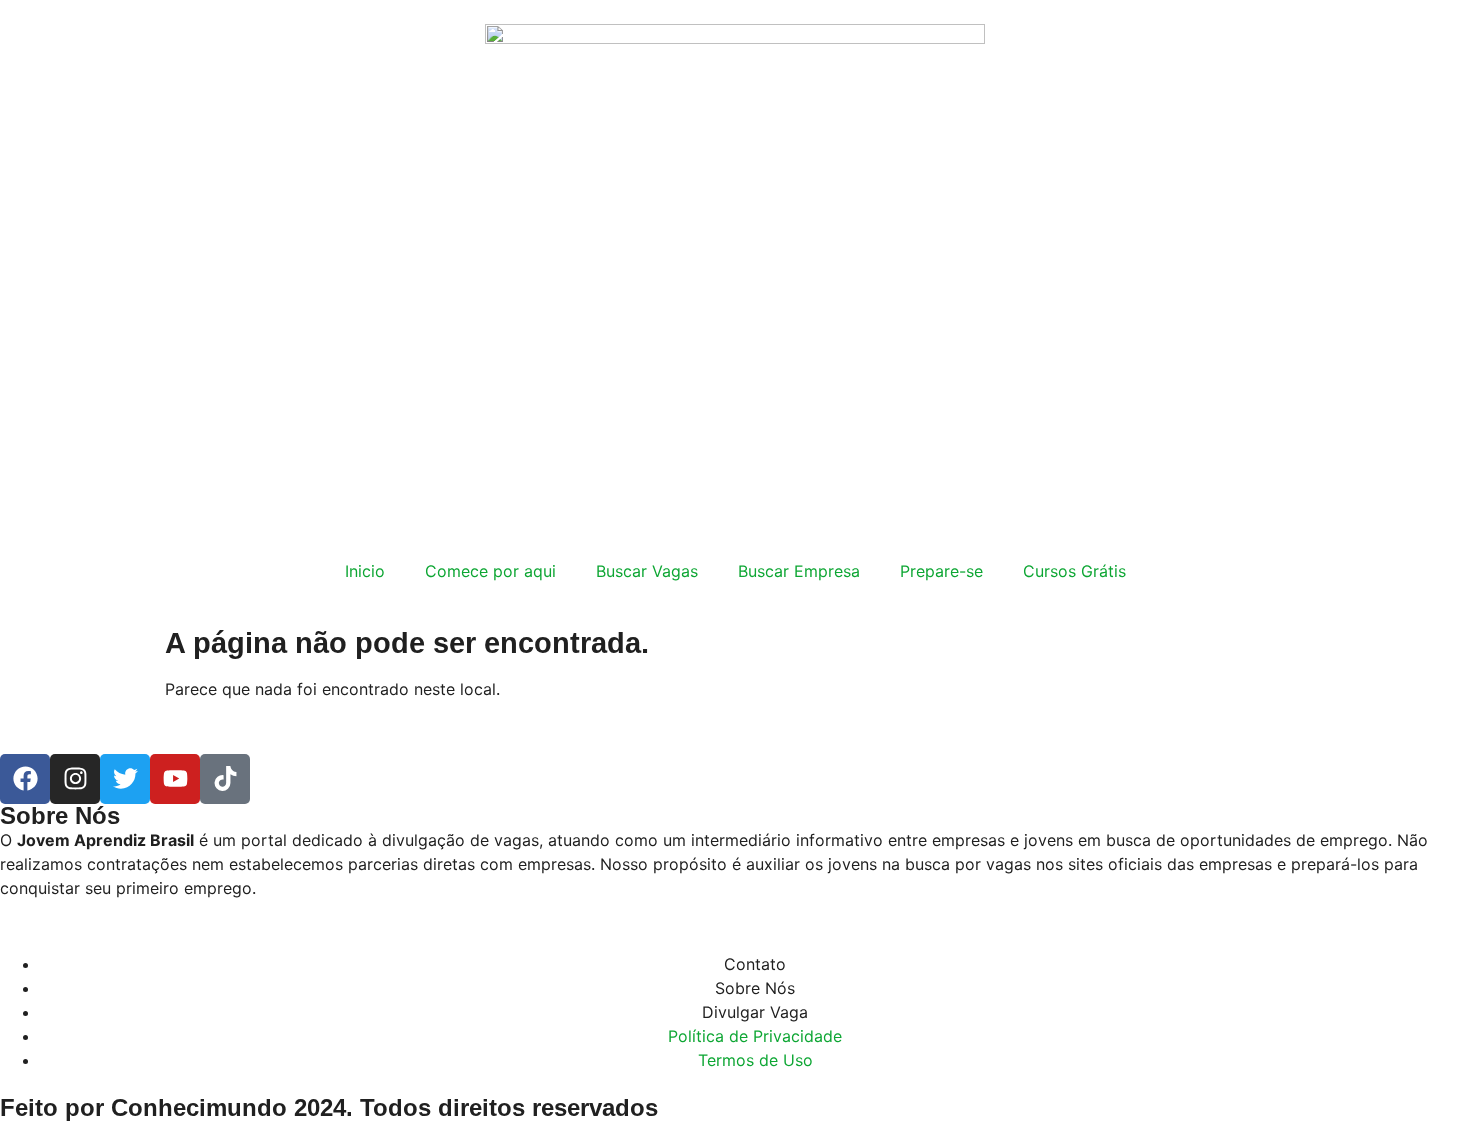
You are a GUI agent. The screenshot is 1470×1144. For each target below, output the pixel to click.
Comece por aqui (490, 571)
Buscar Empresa (799, 571)
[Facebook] (25, 779)
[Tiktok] (225, 779)
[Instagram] (75, 779)
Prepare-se (941, 571)
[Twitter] (125, 779)
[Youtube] (175, 779)
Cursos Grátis (1074, 571)
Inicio (365, 571)
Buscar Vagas (647, 571)
